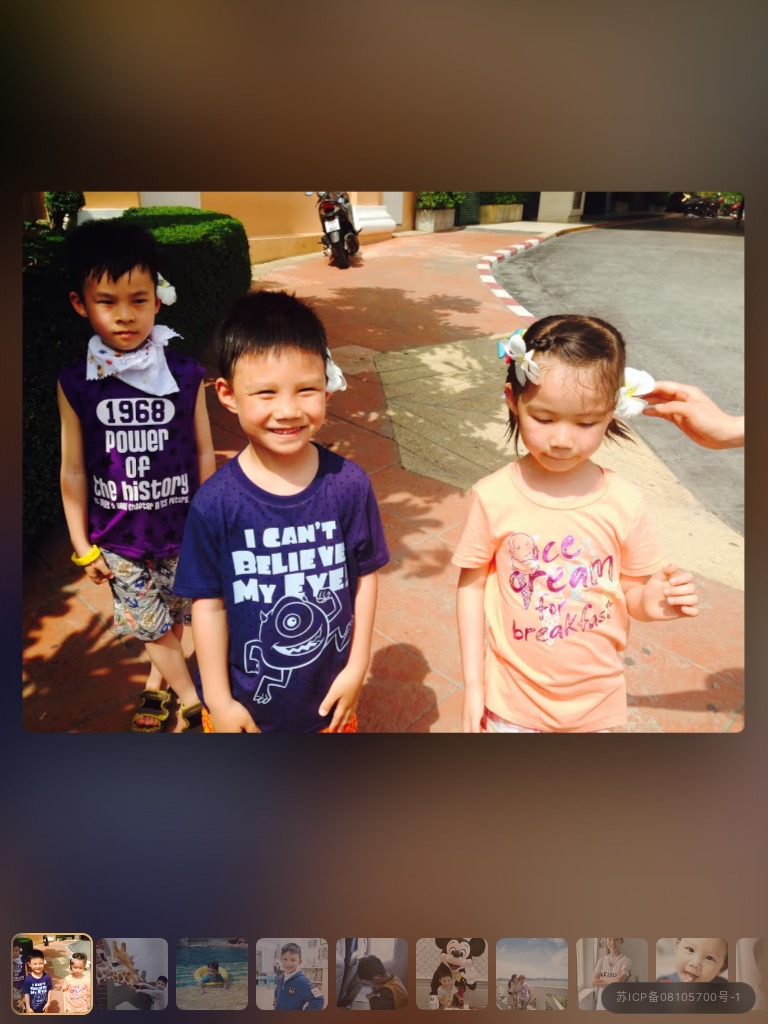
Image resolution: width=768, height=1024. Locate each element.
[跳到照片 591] (372, 974)
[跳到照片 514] (532, 974)
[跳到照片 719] (612, 974)
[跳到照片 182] (212, 974)
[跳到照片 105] (132, 974)
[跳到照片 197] (52, 974)
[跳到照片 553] (292, 974)
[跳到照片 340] (692, 974)
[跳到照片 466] (452, 974)
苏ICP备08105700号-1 (678, 997)
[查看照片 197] (384, 462)
